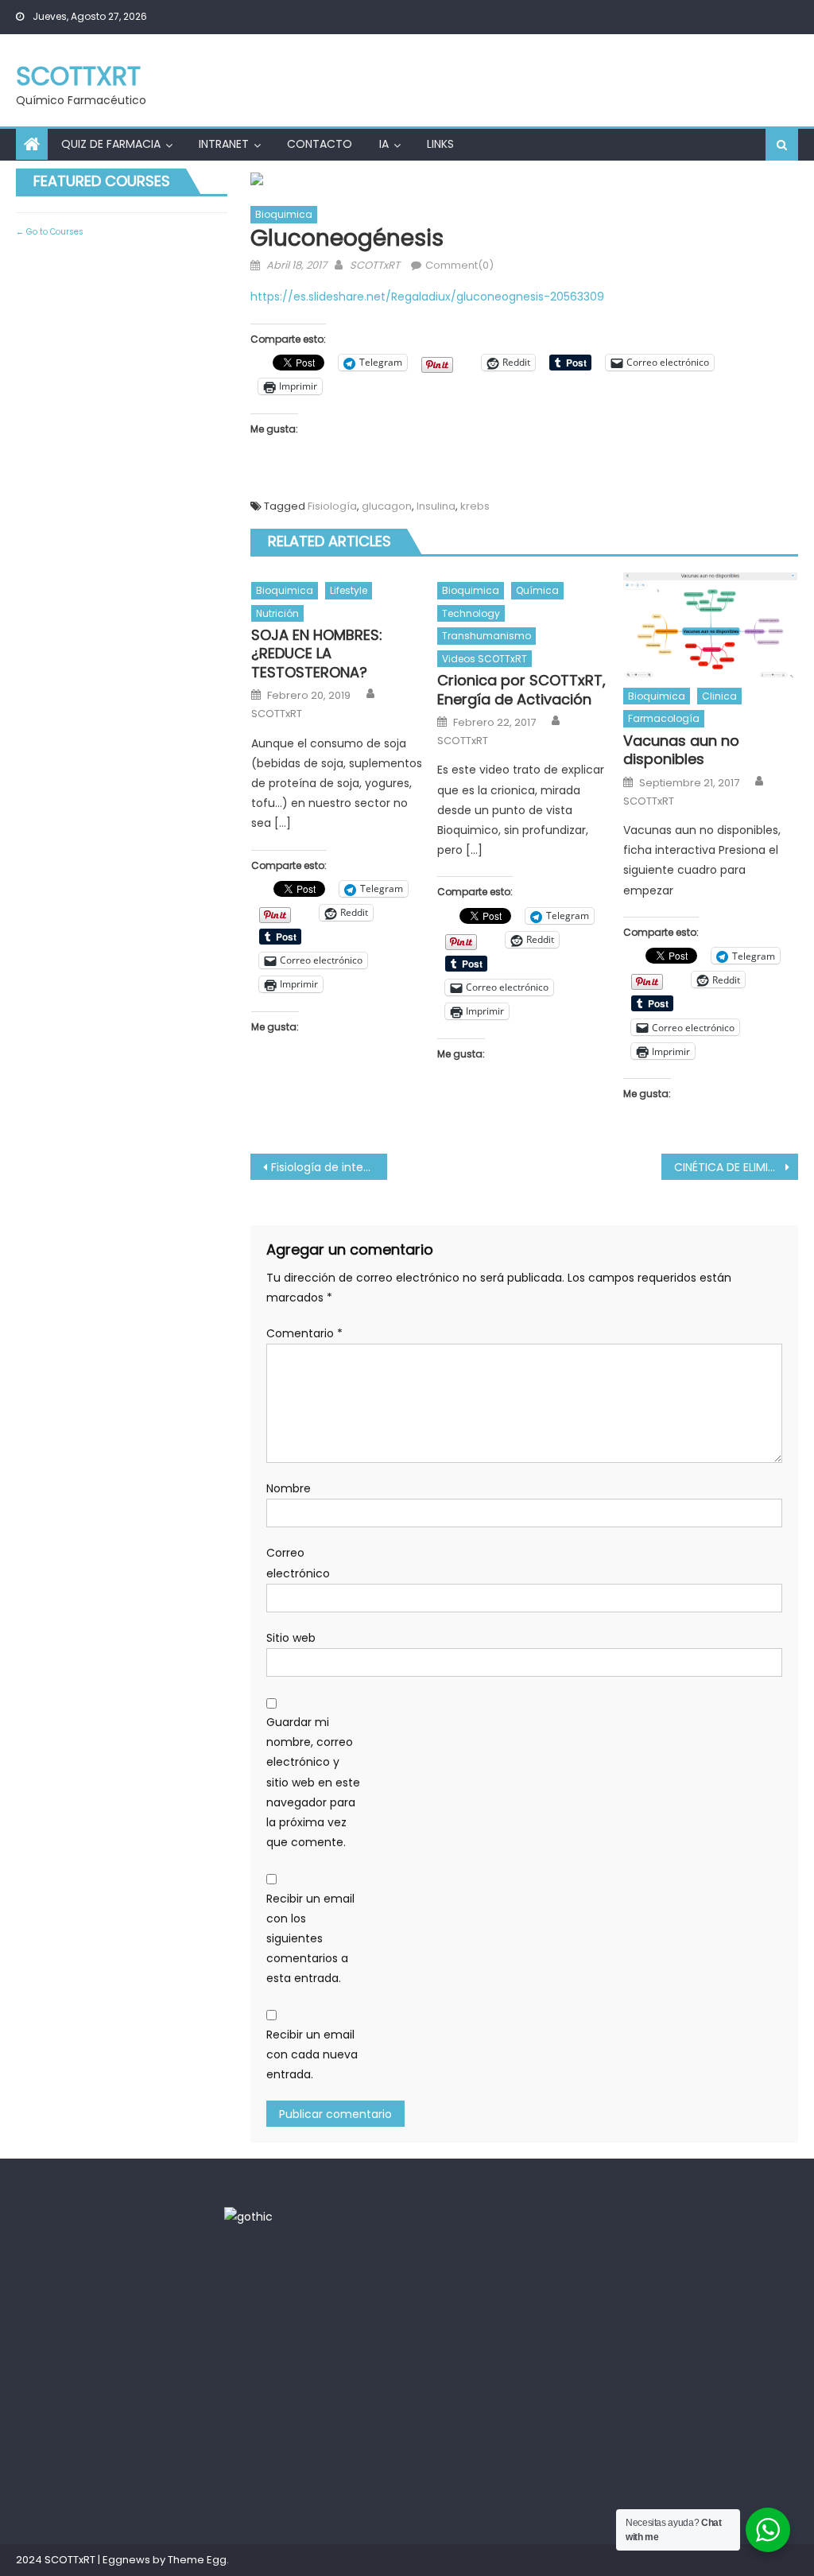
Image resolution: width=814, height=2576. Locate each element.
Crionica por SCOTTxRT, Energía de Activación (521, 690)
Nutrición (277, 613)
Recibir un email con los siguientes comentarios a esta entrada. (310, 1939)
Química (537, 590)
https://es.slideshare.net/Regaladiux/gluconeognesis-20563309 (427, 297)
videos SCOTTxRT (485, 659)
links (440, 144)
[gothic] (248, 2216)
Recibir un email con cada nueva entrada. (312, 2054)
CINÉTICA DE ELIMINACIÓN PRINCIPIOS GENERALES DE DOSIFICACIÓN (736, 1167)
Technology (471, 613)
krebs (475, 506)
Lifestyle (349, 590)
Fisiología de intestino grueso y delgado (329, 1167)
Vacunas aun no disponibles (681, 750)
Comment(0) (459, 265)
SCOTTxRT (78, 76)
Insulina (436, 506)
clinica (719, 696)
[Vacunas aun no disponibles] (711, 625)
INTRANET (224, 144)
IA (384, 144)
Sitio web (291, 1638)
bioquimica (284, 214)
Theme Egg (197, 2560)
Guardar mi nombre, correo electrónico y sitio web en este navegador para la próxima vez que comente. (313, 1782)
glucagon (387, 506)
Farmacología (664, 718)
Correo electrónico (298, 1563)
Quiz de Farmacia (111, 144)
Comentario (304, 1333)
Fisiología (332, 506)
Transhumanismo (486, 636)
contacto (320, 144)
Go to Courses (54, 232)
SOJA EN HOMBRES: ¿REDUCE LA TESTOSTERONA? (317, 654)
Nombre (289, 1488)
